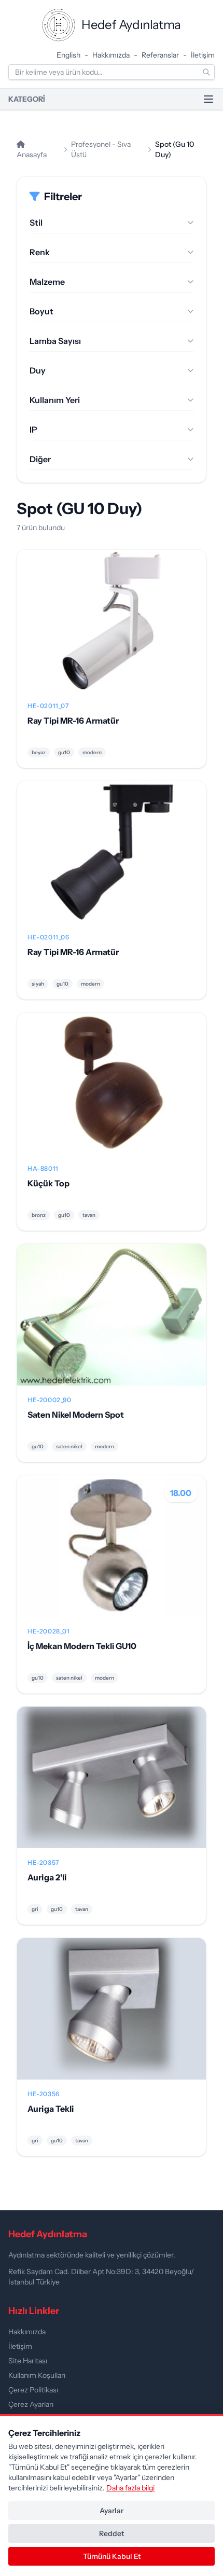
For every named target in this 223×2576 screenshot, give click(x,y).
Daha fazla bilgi (130, 2488)
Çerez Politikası (33, 2390)
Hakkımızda (111, 55)
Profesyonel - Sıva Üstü (101, 149)
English (68, 55)
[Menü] (208, 99)
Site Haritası (28, 2361)
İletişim (203, 55)
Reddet (112, 2533)
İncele (112, 629)
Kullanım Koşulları (37, 2375)
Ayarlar (112, 2511)
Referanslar (160, 55)
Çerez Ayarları (31, 2404)
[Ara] (206, 72)
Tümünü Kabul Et (112, 2556)
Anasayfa (32, 155)
